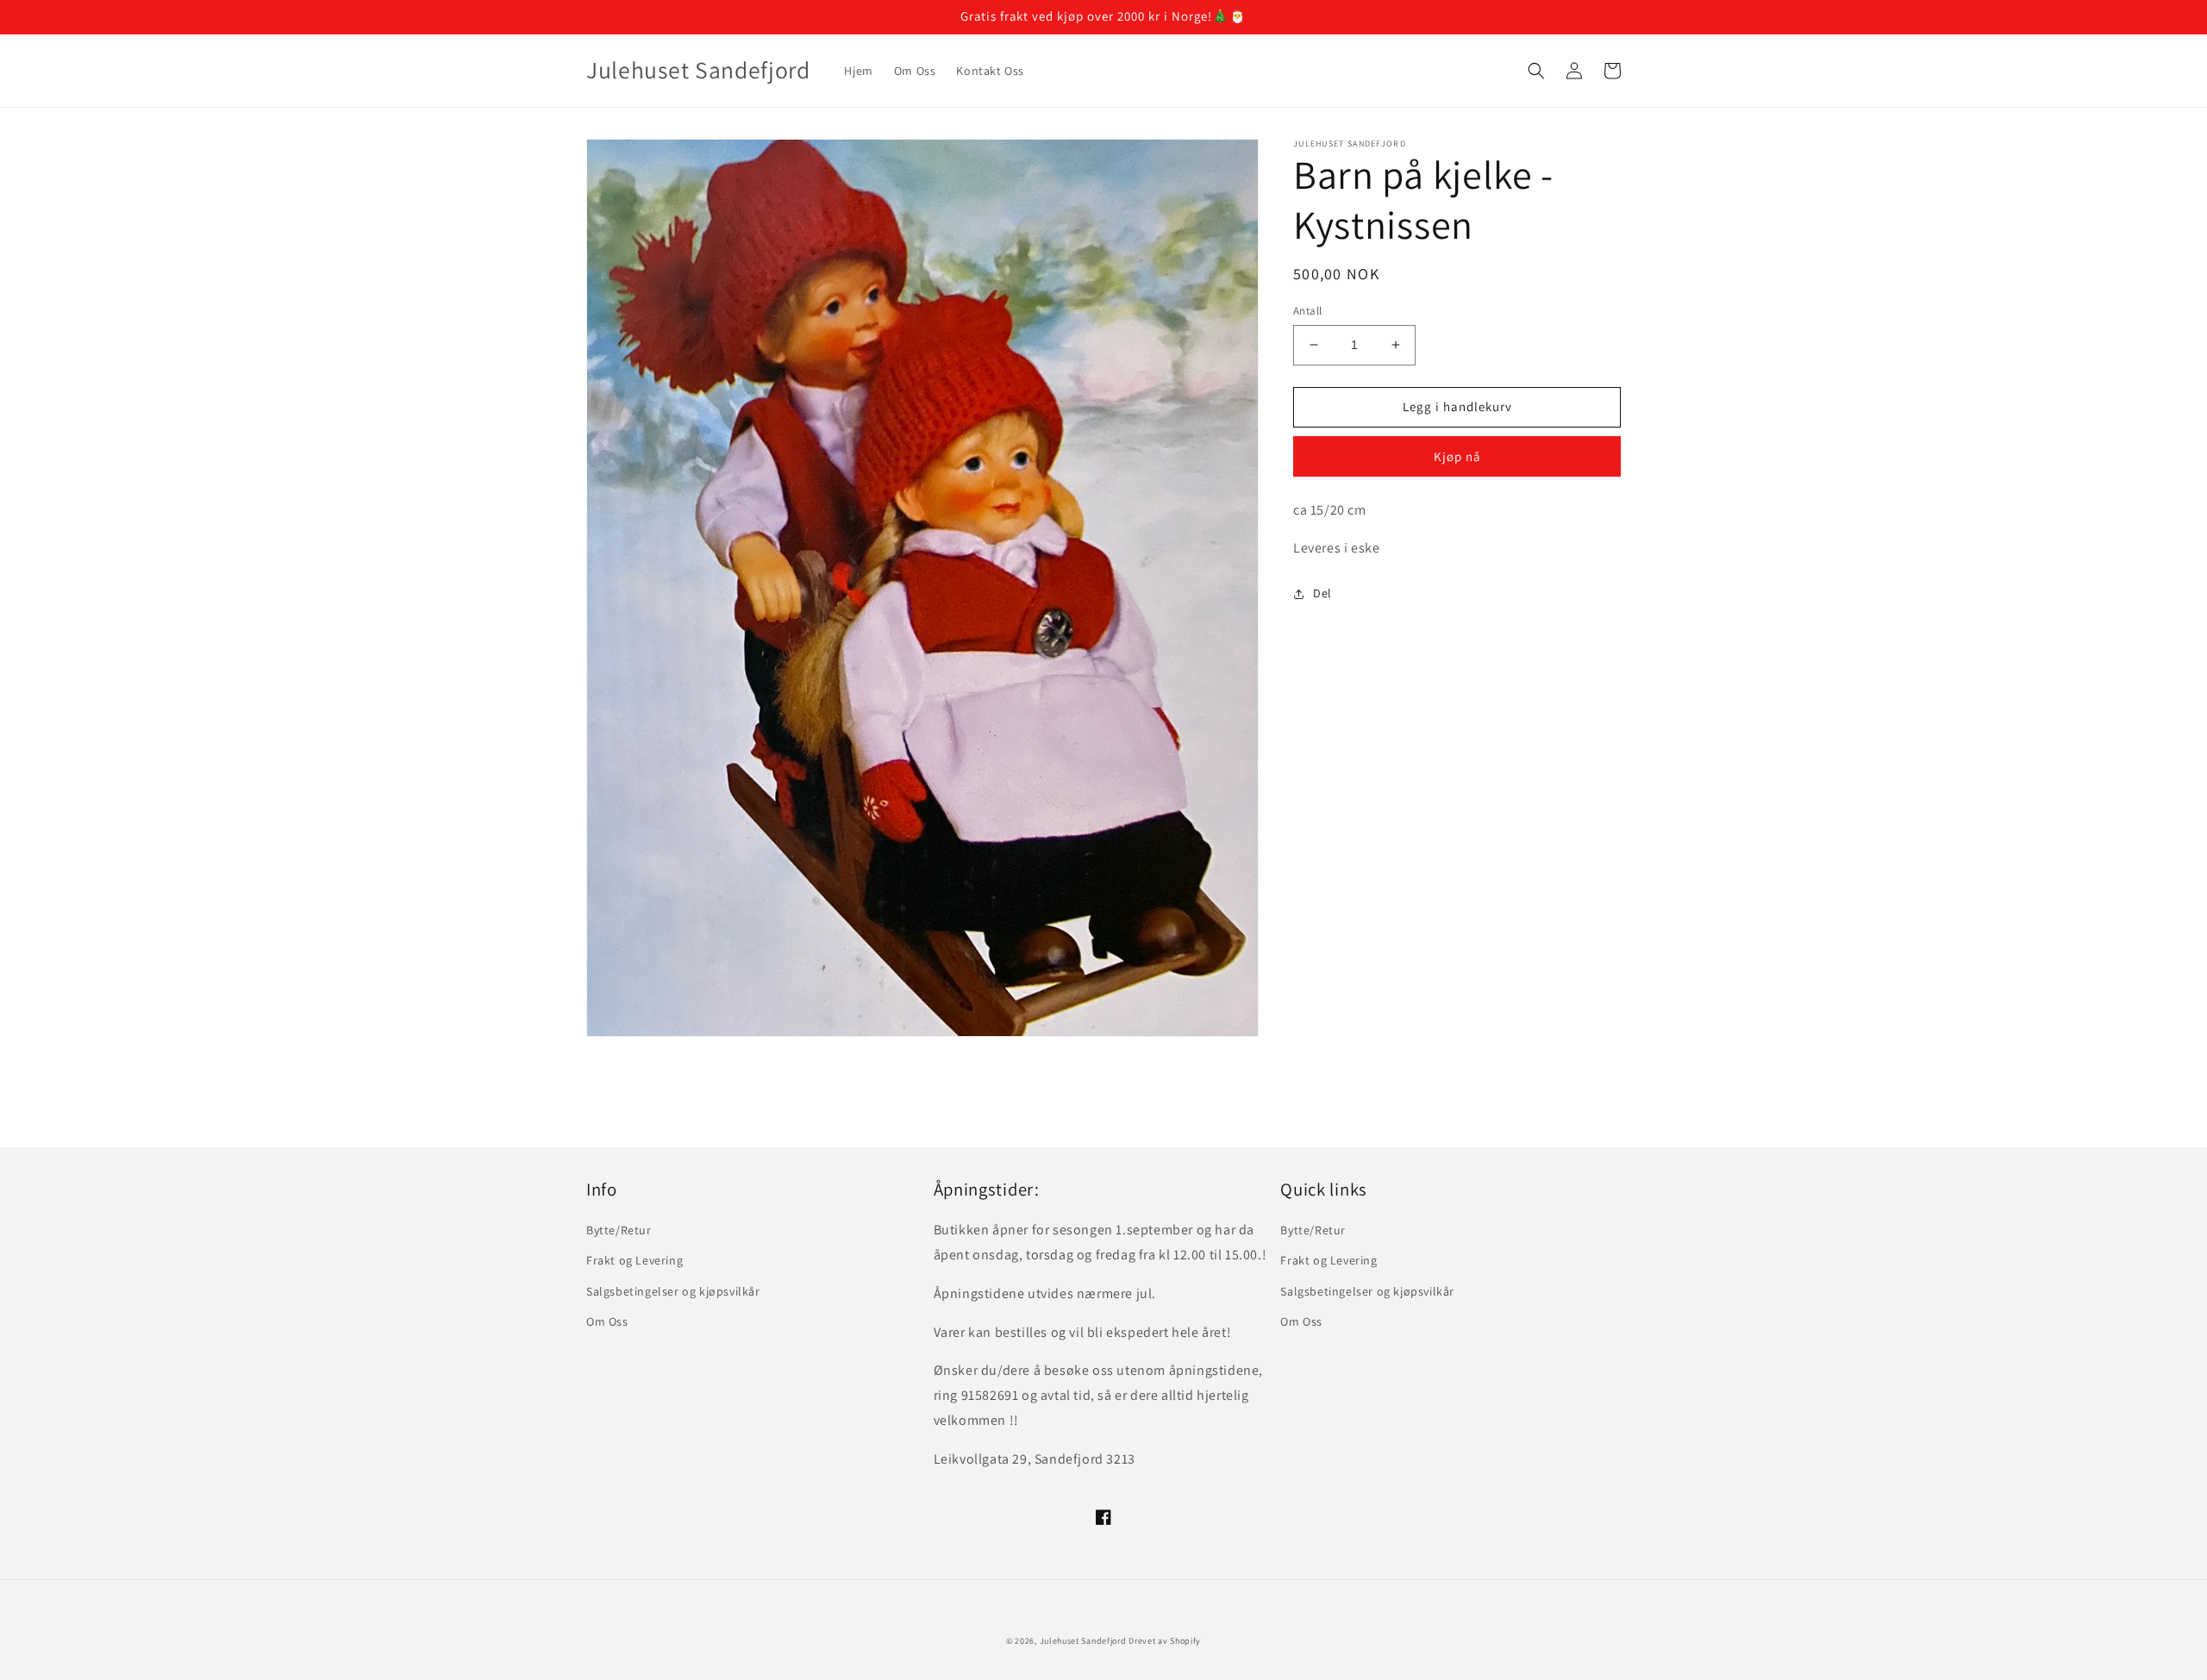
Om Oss (607, 1321)
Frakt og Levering (635, 1260)
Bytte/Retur (619, 1230)
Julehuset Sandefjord (1083, 1641)
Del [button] (1322, 593)
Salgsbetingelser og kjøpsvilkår (673, 1291)
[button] (1536, 71)
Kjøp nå (1457, 456)
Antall (1307, 311)
